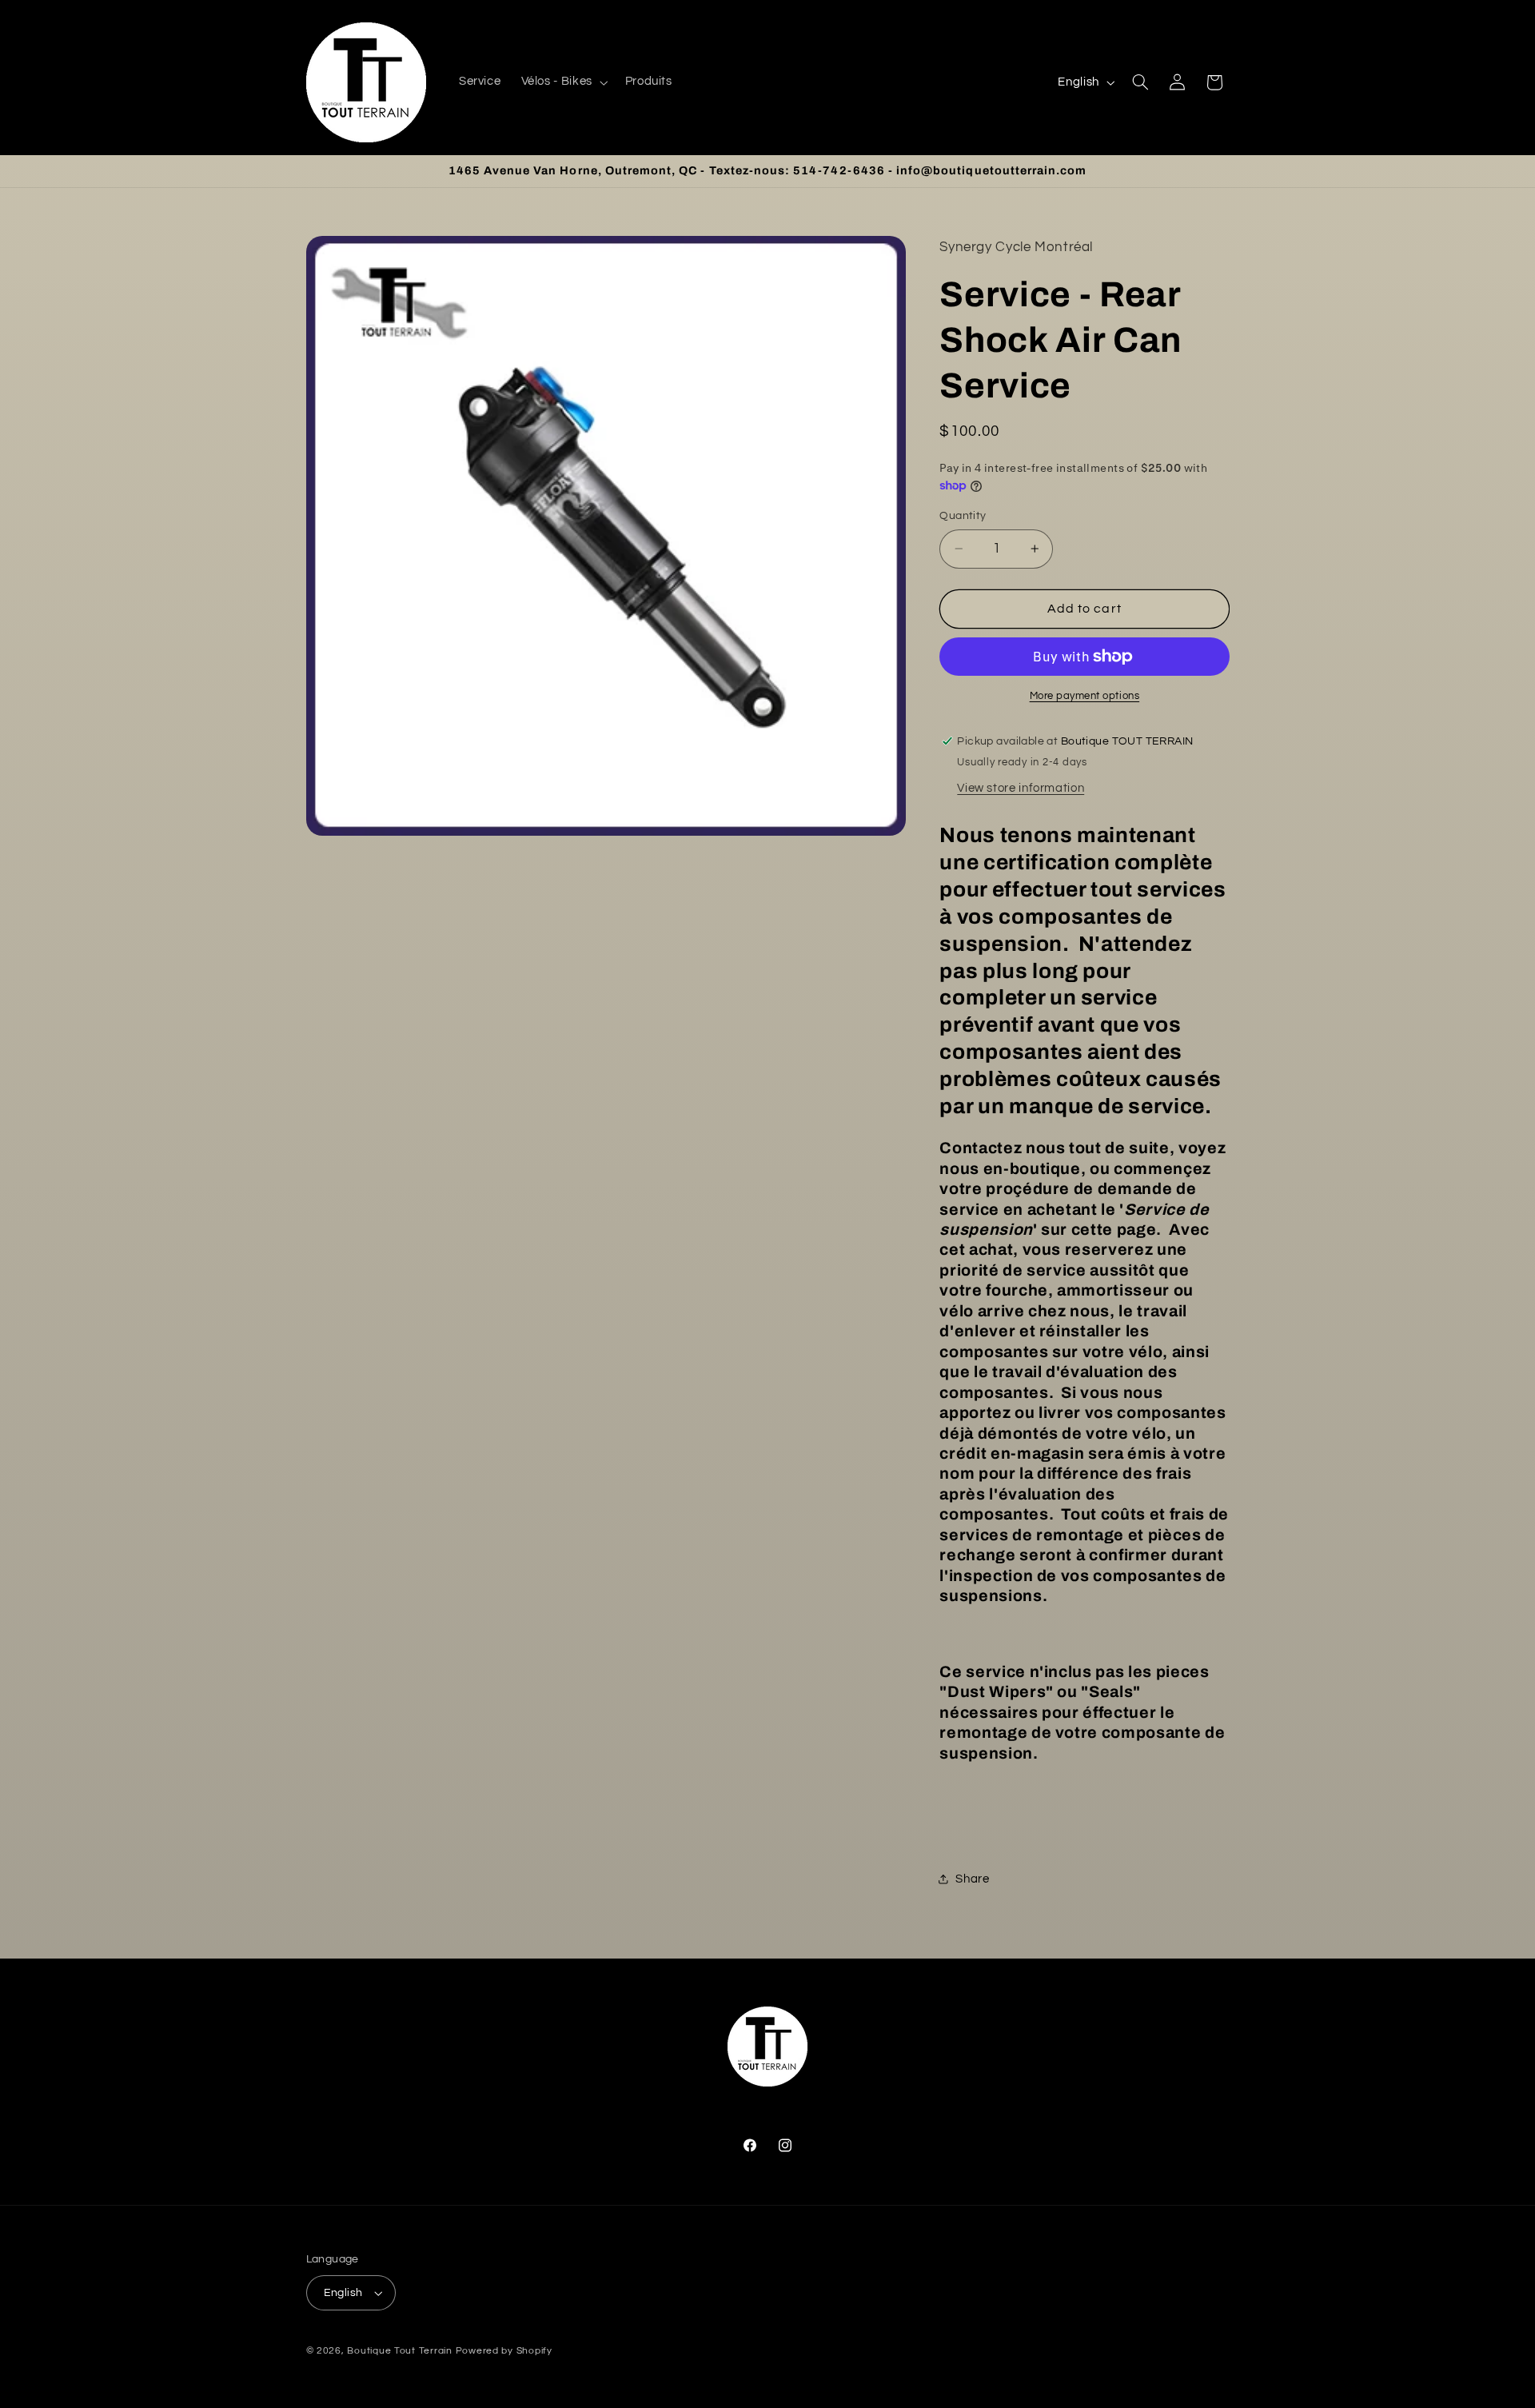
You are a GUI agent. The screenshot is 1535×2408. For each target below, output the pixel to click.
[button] (563, 82)
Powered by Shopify (504, 2351)
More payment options (1085, 696)
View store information (1021, 788)
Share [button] (972, 1879)
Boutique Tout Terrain (399, 2351)
